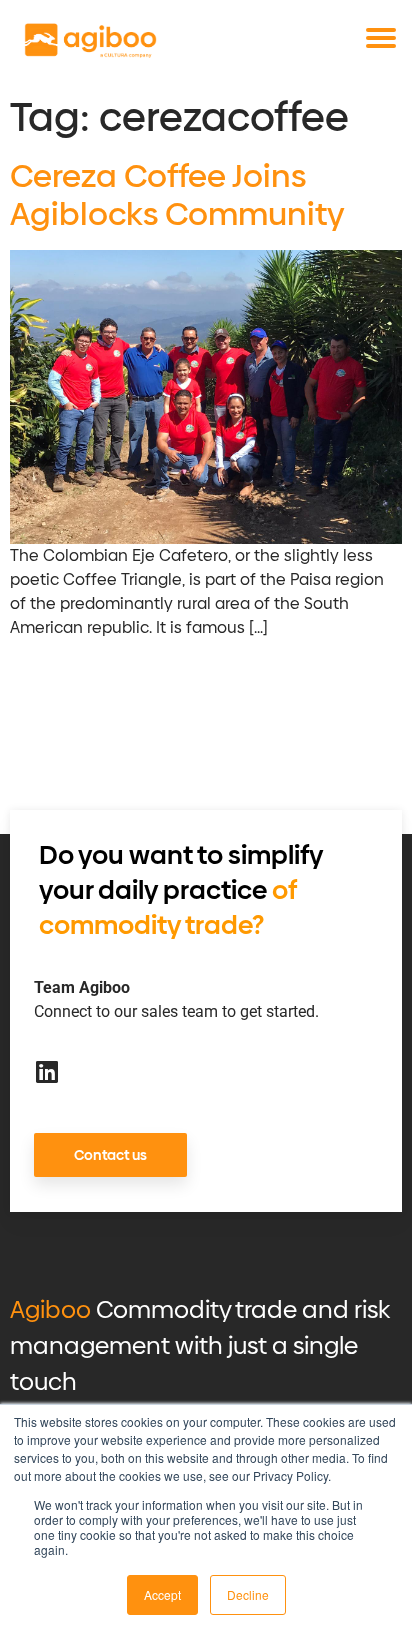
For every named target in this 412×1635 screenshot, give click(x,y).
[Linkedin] (46, 1071)
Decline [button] (248, 1594)
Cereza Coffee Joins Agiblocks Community (177, 195)
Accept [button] (162, 1594)
